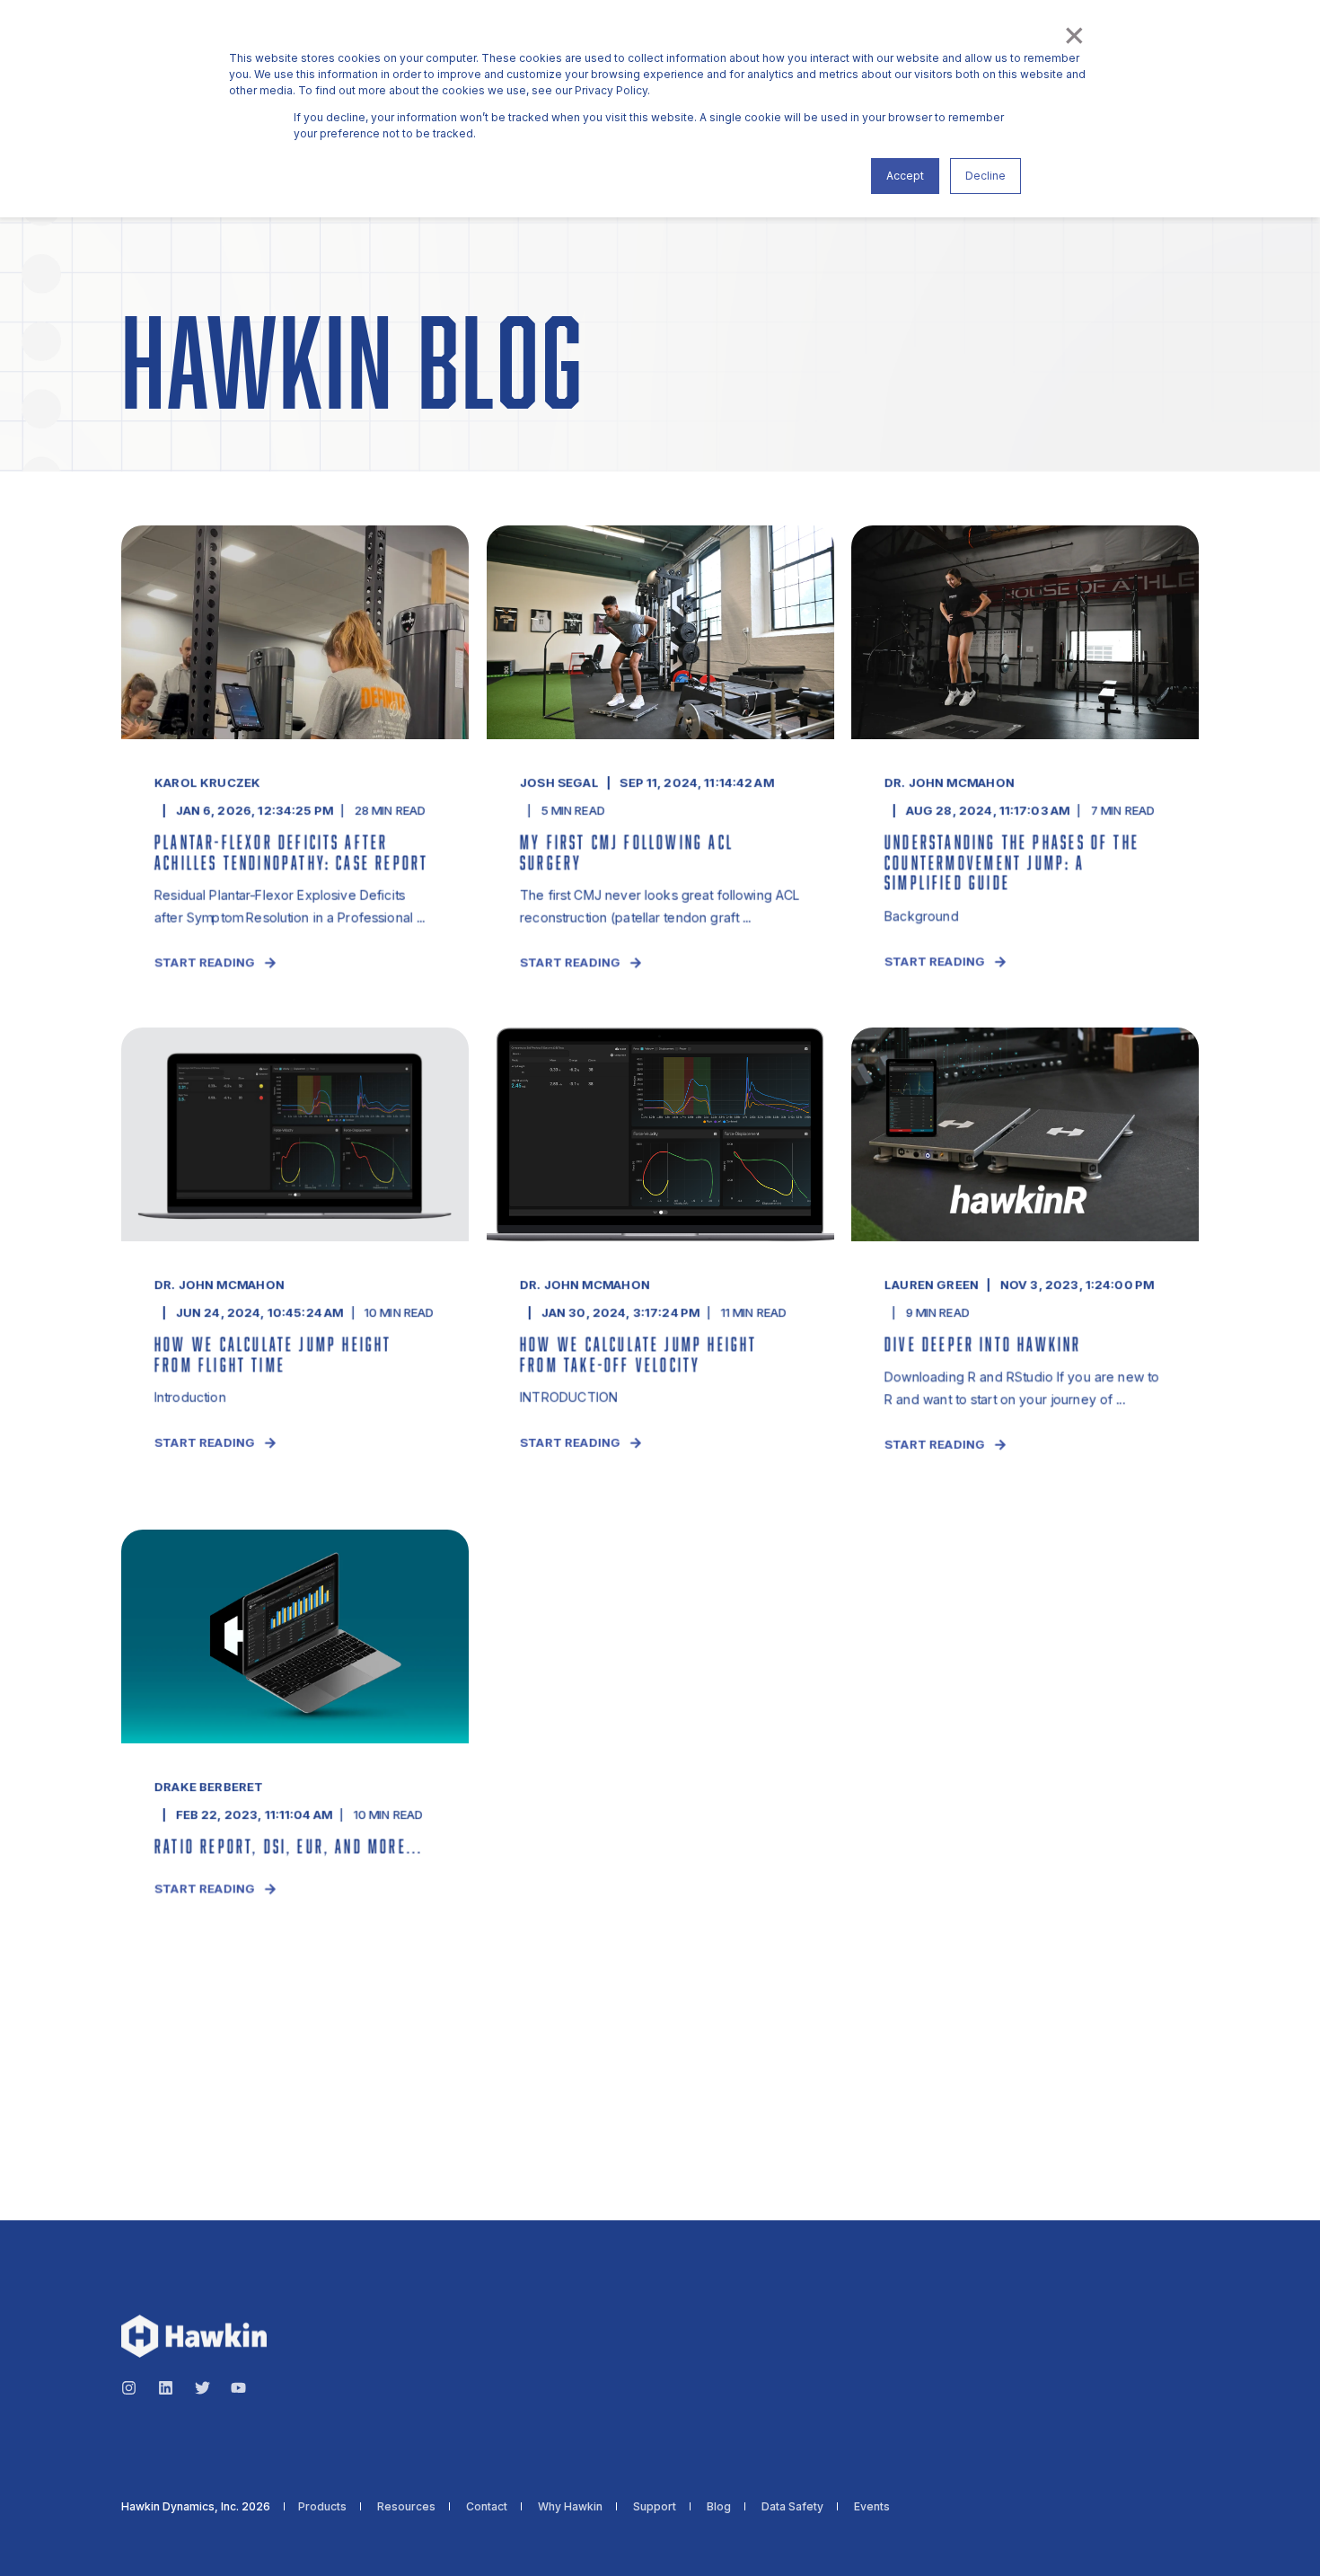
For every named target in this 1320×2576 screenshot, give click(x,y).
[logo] (194, 2336)
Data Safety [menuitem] (792, 2507)
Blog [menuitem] (719, 2507)
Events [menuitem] (872, 2507)
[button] (36, 2540)
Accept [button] (905, 176)
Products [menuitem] (322, 2507)
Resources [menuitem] (406, 2507)
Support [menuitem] (655, 2507)
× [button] (1073, 33)
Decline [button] (986, 176)
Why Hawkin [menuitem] (570, 2507)
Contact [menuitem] (487, 2507)
